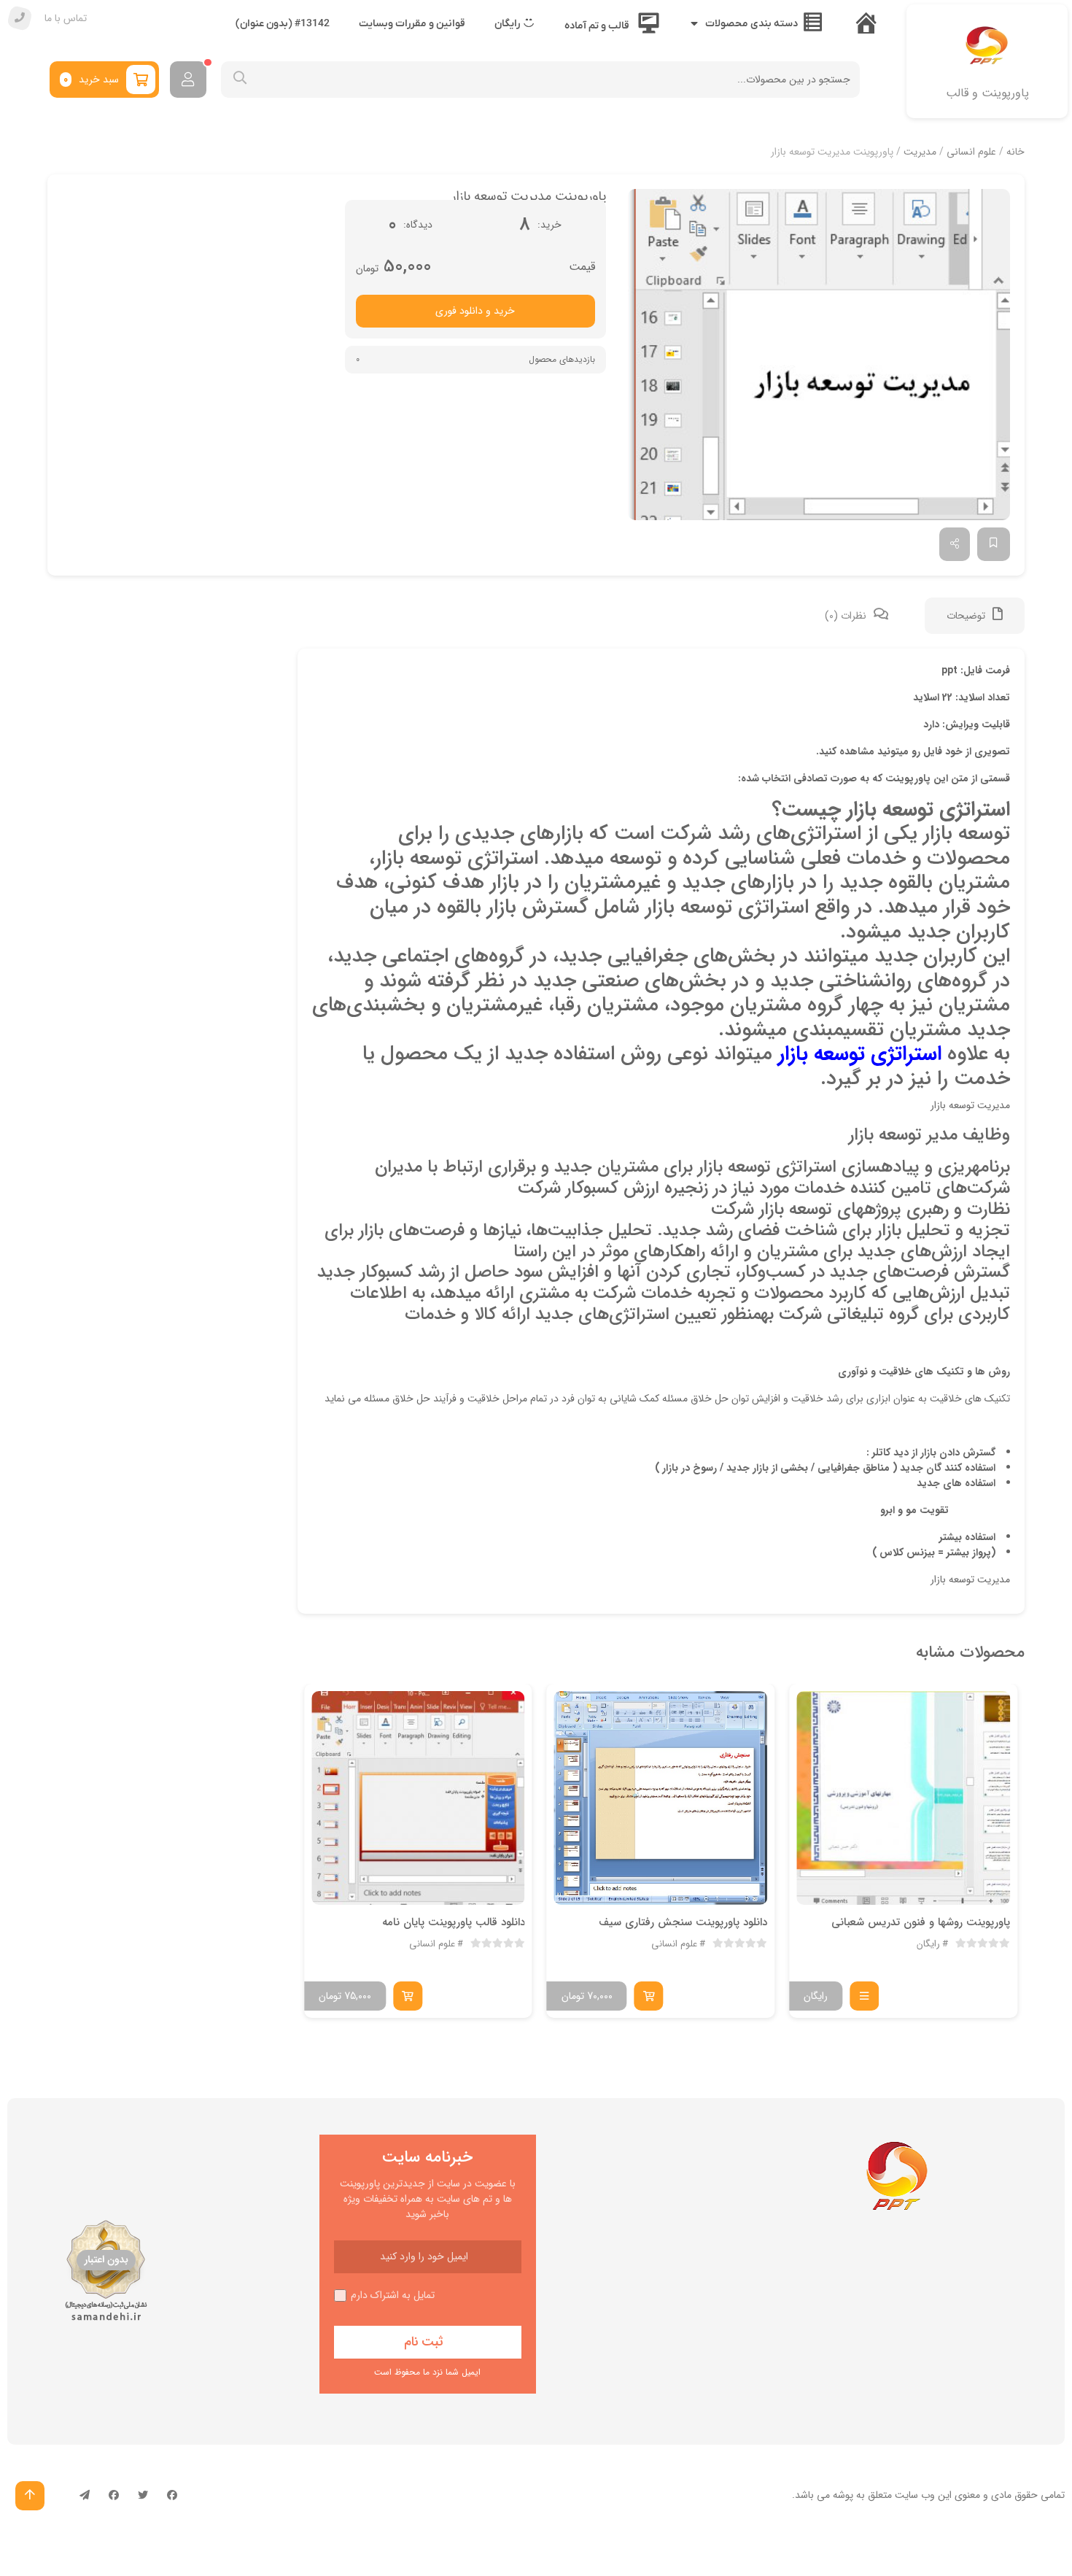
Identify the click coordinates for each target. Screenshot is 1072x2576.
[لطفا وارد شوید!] (188, 80)
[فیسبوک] (172, 2496)
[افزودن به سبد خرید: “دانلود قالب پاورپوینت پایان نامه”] (408, 1996)
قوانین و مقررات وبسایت (412, 24)
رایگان (928, 1944)
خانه (1015, 152)
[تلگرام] (85, 2496)
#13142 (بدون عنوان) (283, 24)
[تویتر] (143, 2496)
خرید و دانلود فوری (475, 311)
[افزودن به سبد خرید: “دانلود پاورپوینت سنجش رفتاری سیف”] (649, 1996)
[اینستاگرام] (114, 2496)
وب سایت (915, 2495)
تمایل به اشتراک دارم (393, 2295)
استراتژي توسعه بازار (860, 1054)
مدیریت (920, 152)
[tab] (975, 616)
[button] (819, 355)
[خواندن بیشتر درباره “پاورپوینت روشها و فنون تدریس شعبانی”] (864, 1996)
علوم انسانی (971, 152)
